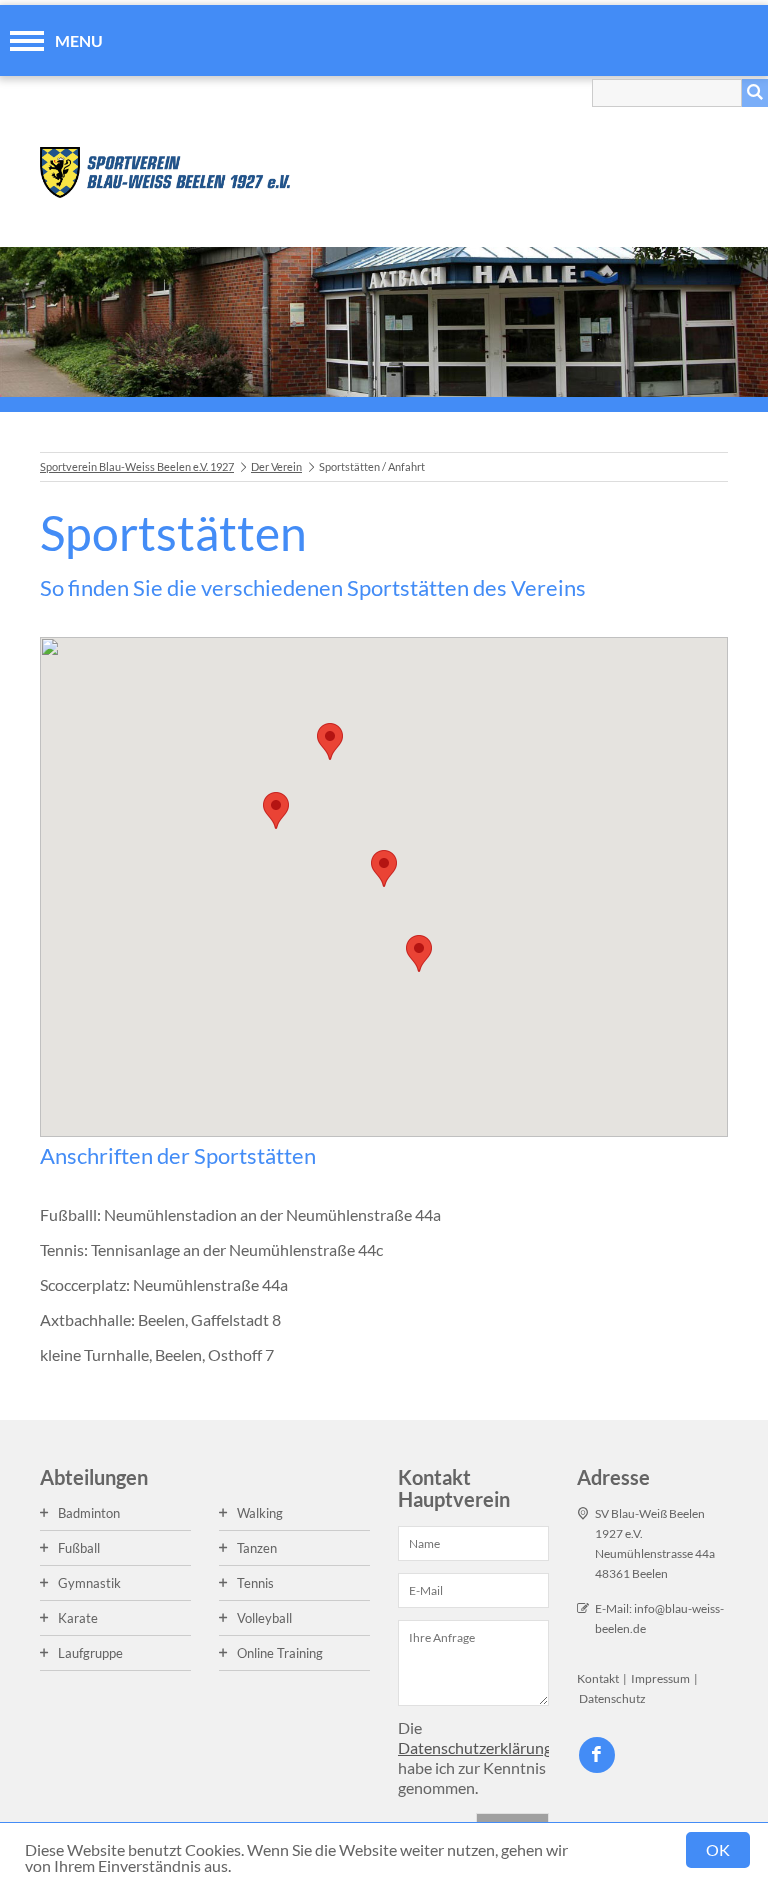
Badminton (89, 1513)
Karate (78, 1618)
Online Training (280, 1653)
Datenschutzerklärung (475, 1747)
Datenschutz (612, 1698)
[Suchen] (755, 93)
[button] (276, 810)
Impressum (660, 1678)
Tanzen (257, 1548)
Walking (260, 1513)
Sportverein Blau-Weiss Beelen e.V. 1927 (137, 466)
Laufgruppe (90, 1653)
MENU (79, 40)
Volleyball (264, 1618)
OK (718, 1849)
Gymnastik (89, 1583)
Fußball (79, 1548)
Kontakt (598, 1678)
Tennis (255, 1583)
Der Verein (276, 466)
